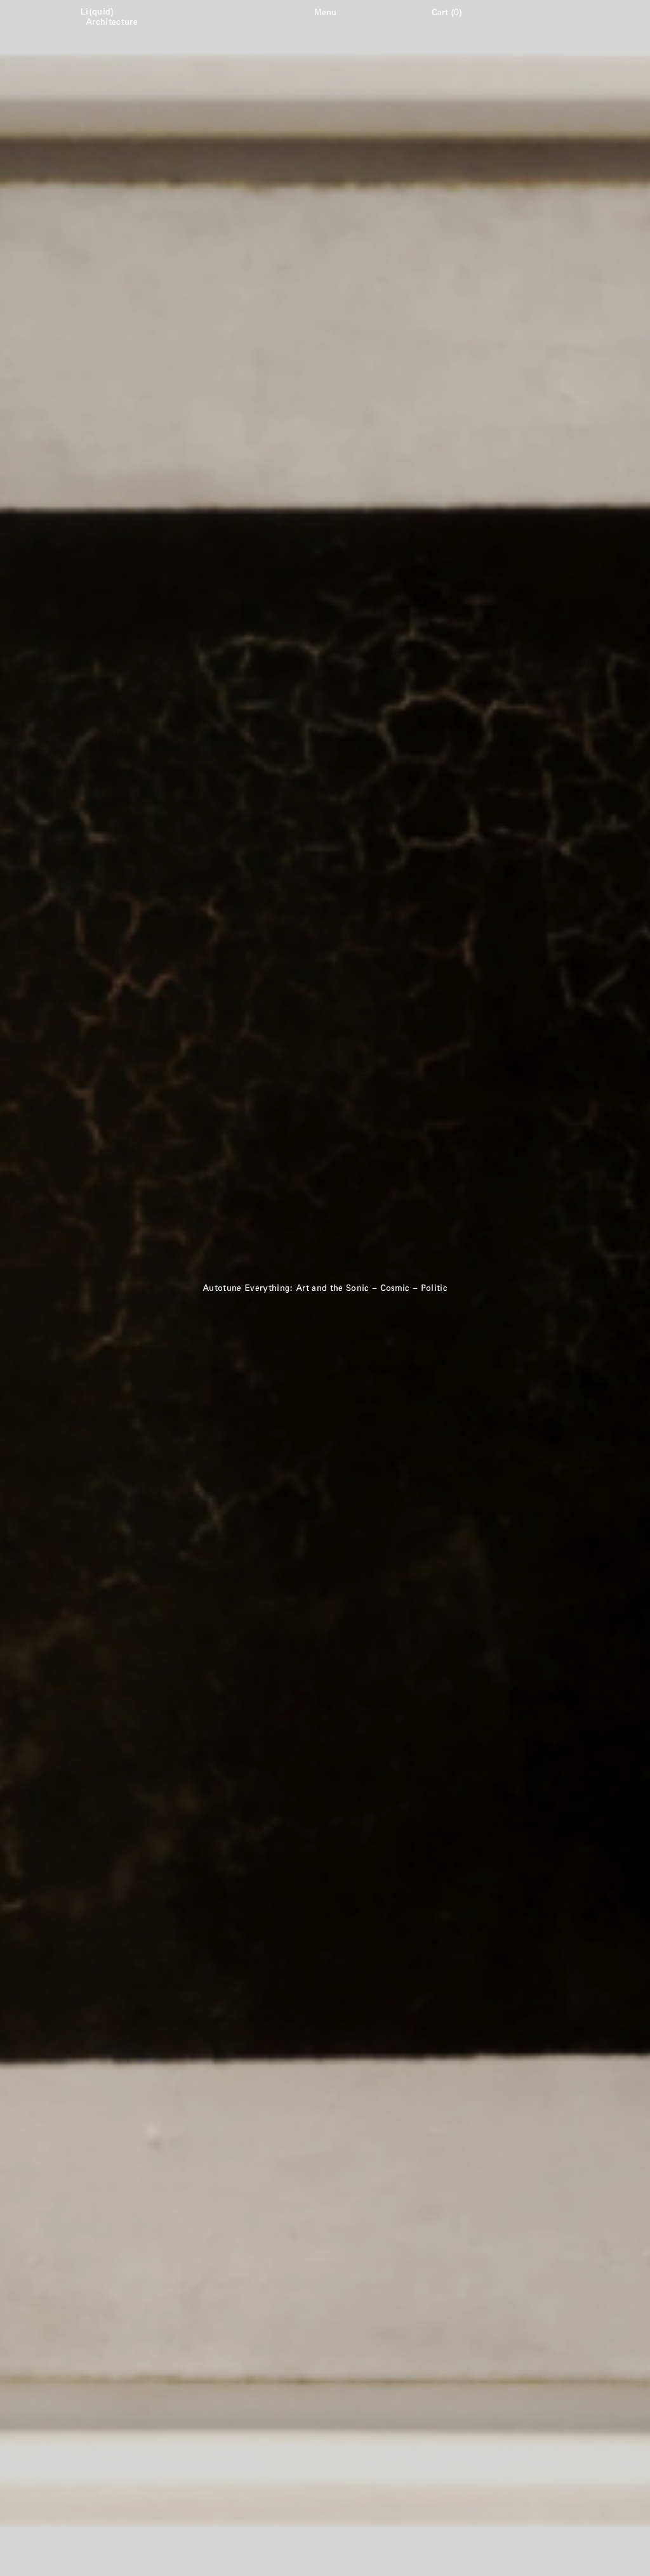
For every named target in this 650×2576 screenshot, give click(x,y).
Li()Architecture (112, 16)
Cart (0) (447, 12)
